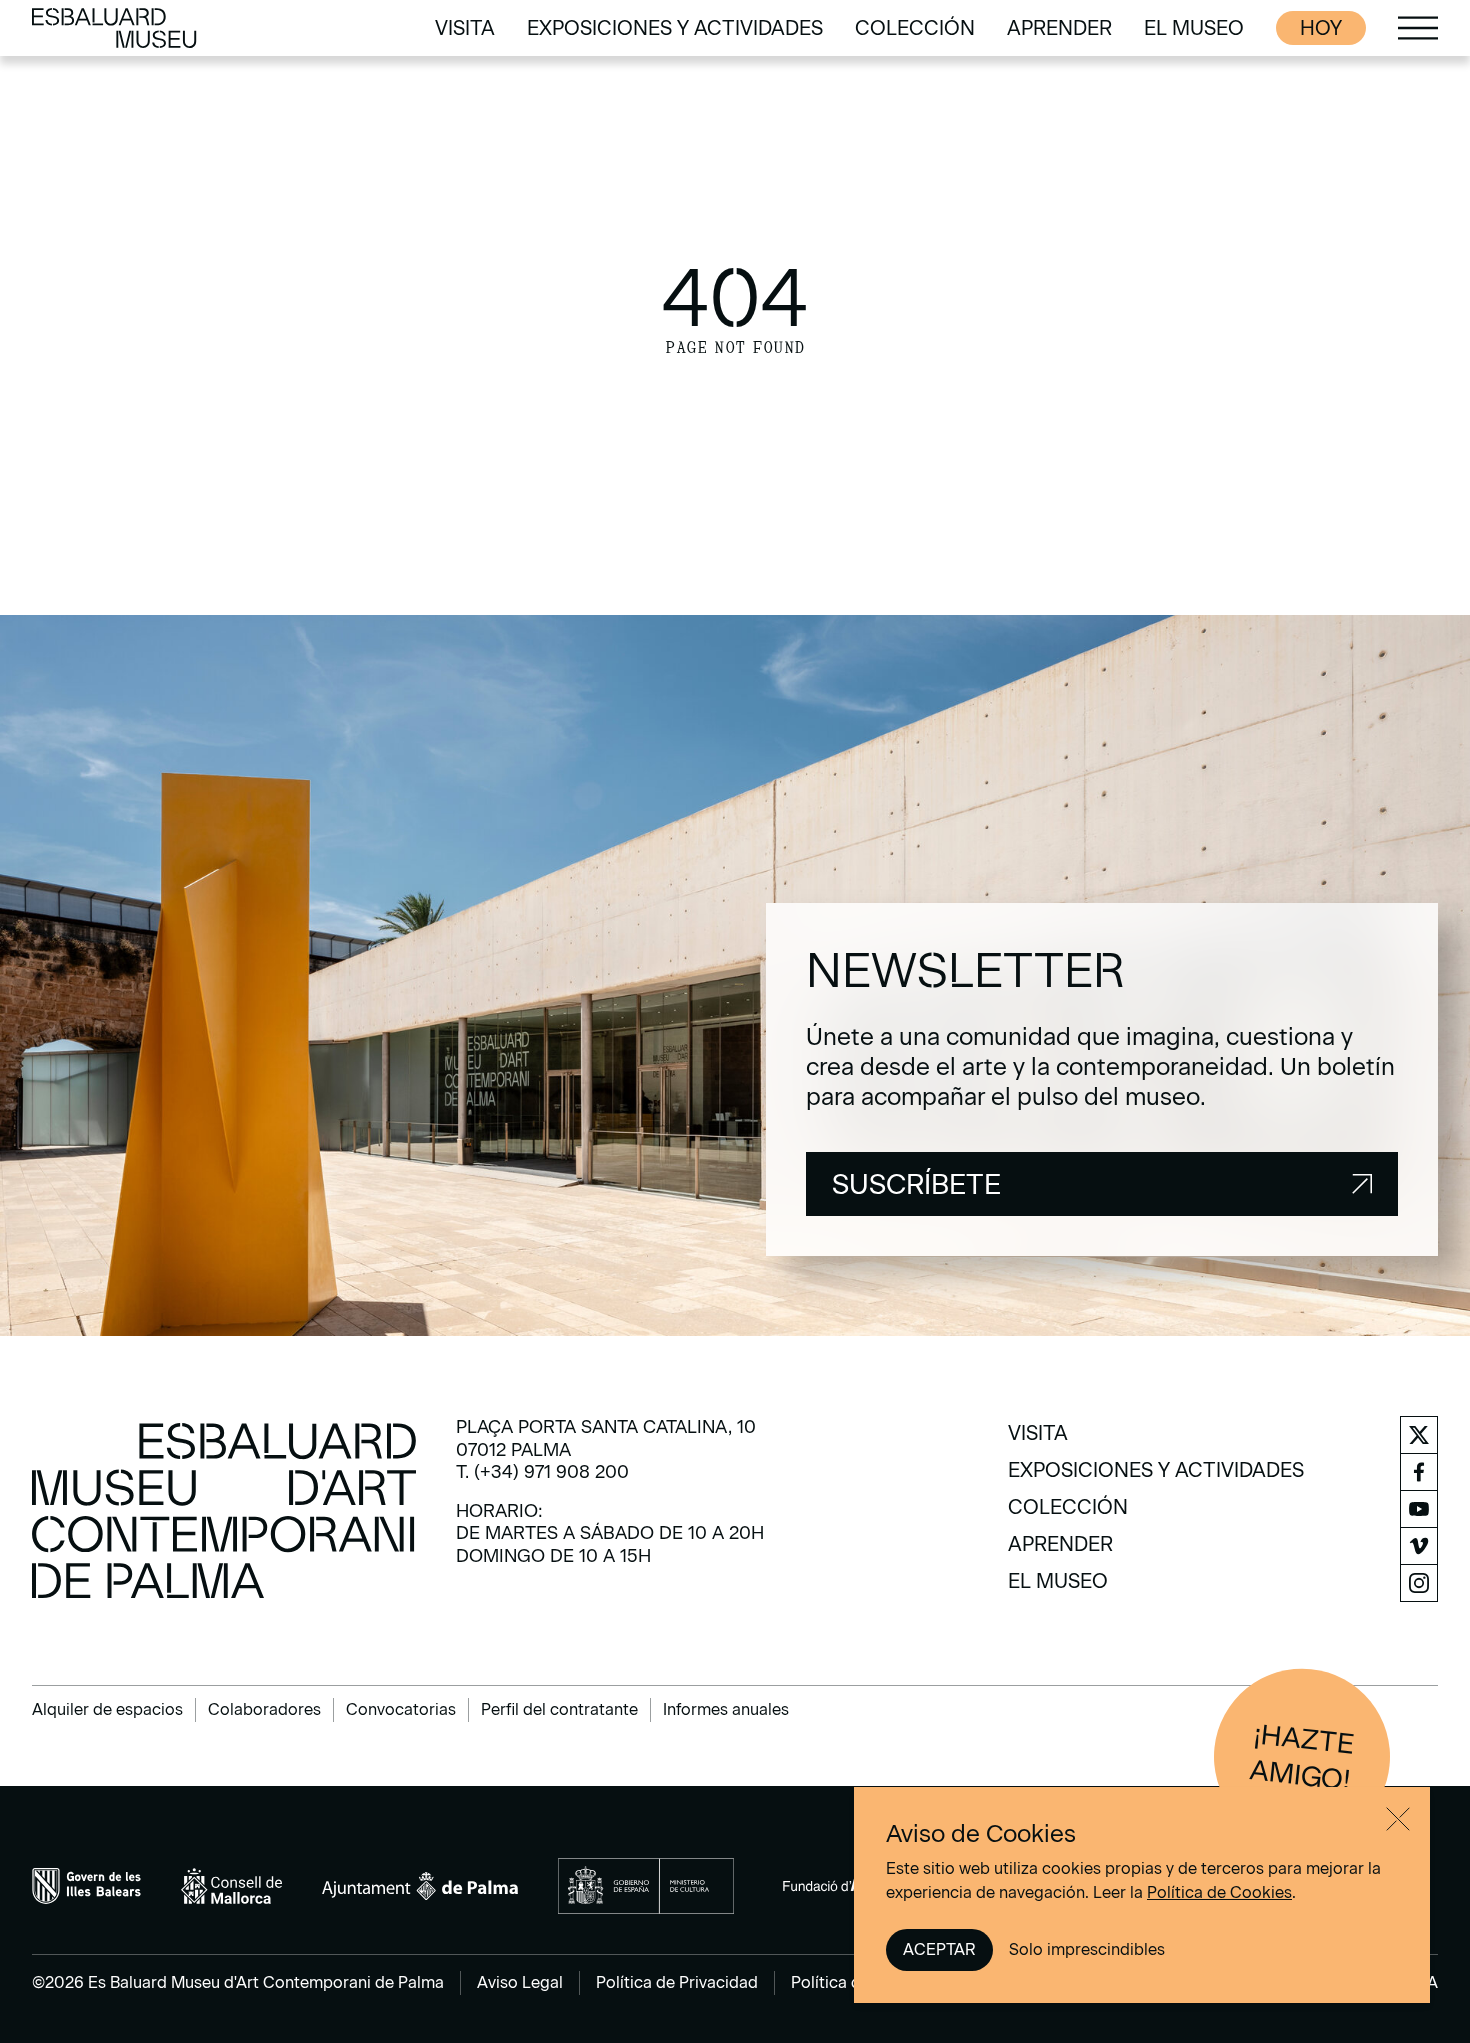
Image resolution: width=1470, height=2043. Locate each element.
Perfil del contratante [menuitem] (559, 1709)
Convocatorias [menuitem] (401, 1709)
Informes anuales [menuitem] (726, 1709)
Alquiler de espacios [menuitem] (107, 1709)
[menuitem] (465, 28)
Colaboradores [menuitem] (264, 1709)
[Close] (1398, 1819)
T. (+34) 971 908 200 (542, 1472)
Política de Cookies (1219, 1892)
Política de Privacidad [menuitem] (677, 1982)
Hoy (1321, 28)
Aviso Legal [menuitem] (520, 1982)
